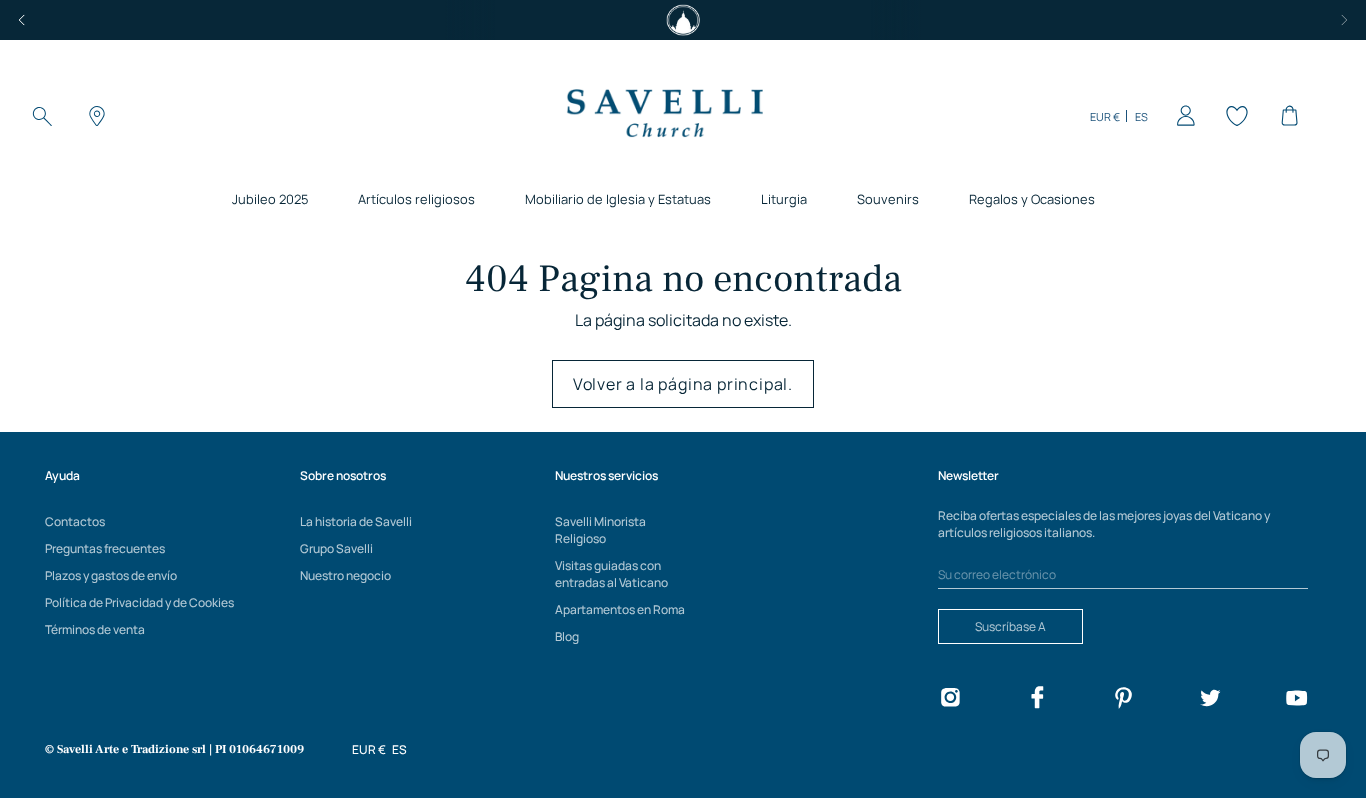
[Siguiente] (1344, 20)
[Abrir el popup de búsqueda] (42, 116)
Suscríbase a (1010, 626)
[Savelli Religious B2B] (664, 116)
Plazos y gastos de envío (111, 575)
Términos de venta (95, 629)
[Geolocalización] (94, 116)
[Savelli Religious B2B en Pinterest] (1123, 700)
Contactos (75, 521)
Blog (567, 636)
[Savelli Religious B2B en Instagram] (950, 700)
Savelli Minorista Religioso (600, 530)
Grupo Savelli (336, 548)
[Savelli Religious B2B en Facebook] (1037, 700)
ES (1141, 116)
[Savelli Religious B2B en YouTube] (1296, 700)
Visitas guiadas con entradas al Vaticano (611, 574)
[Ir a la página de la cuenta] (1182, 116)
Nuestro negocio (345, 575)
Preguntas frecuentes (105, 548)
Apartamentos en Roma (620, 609)
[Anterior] (22, 20)
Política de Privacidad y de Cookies (139, 602)
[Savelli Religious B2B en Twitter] (1210, 700)
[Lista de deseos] (1234, 116)
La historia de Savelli (356, 521)
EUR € (1105, 116)
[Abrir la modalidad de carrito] (1286, 116)
